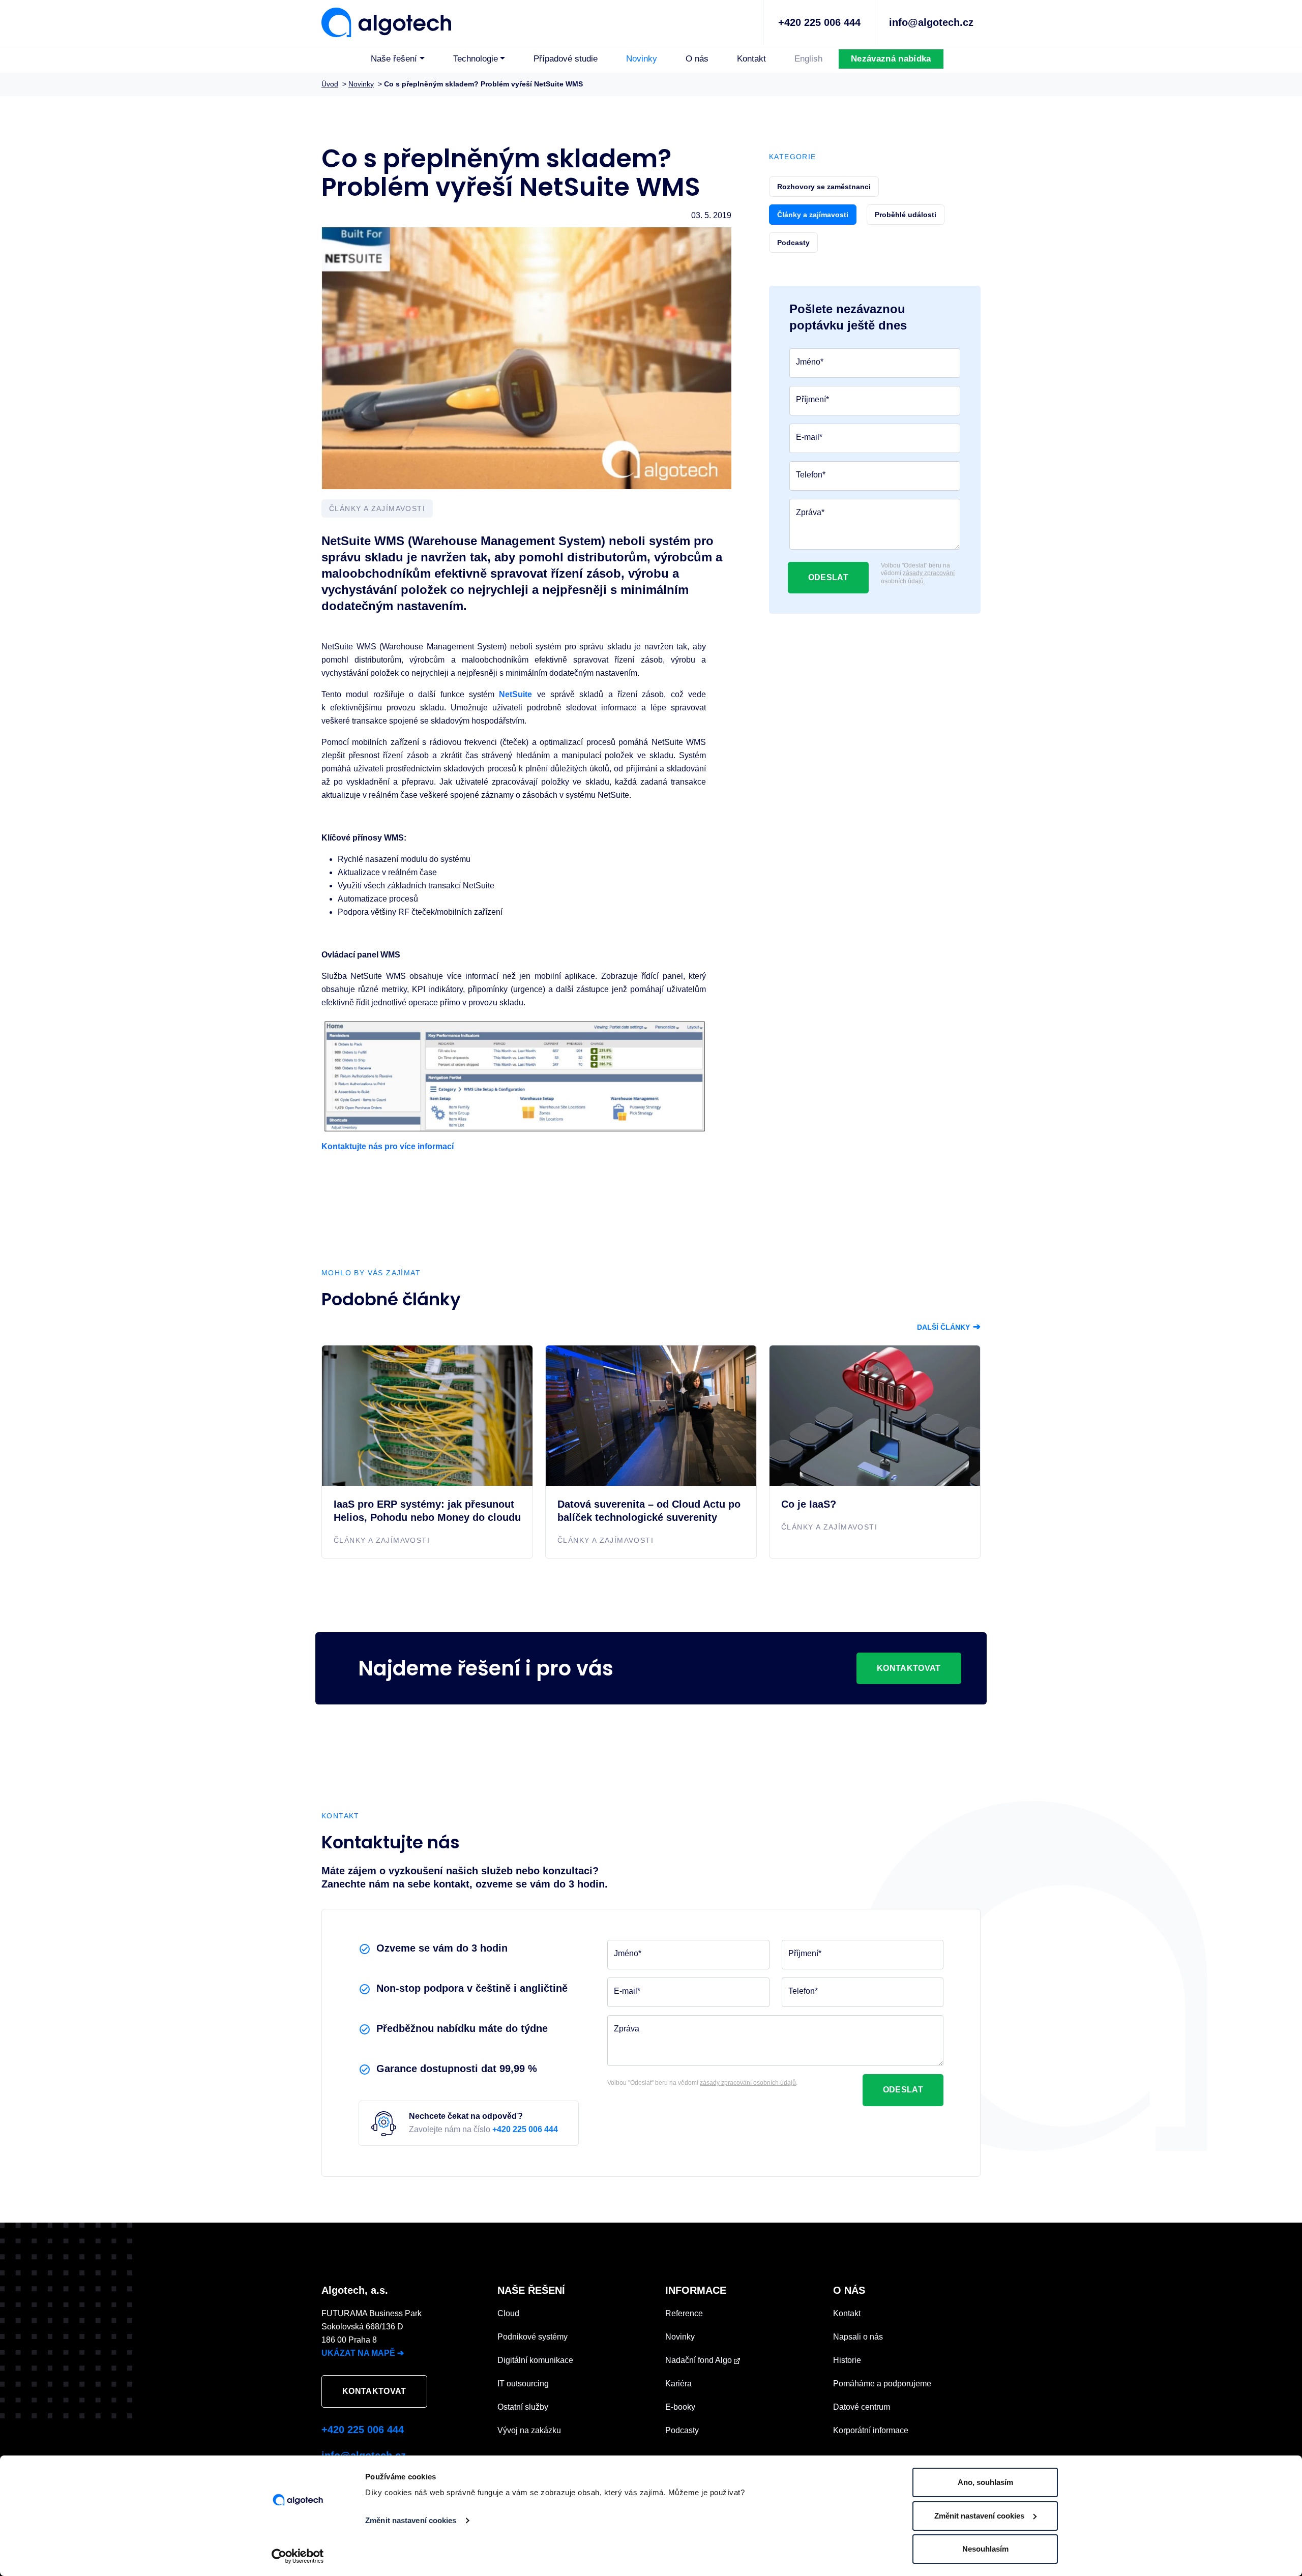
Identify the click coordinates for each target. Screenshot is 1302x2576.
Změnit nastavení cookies (411, 2520)
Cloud (508, 2313)
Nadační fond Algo (700, 2360)
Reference (684, 2313)
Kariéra (678, 2384)
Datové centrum (862, 2407)
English (808, 59)
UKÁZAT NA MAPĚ (363, 2353)
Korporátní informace (871, 2430)
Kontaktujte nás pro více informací (388, 1146)
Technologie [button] (476, 59)
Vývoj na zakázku (529, 2430)
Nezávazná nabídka (891, 59)
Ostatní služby (523, 2407)
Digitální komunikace (535, 2360)
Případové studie (566, 59)
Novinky (642, 59)
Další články (949, 1327)
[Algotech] (386, 21)
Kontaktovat (909, 1668)
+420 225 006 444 (819, 22)
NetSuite (515, 694)
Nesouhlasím (985, 2549)
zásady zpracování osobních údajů (918, 577)
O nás (697, 59)
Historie (847, 2360)
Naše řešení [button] (394, 59)
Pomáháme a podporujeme (882, 2384)
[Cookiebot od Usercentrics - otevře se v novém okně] (298, 2556)
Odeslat (828, 577)
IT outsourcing (523, 2384)
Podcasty (682, 2430)
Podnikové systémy (532, 2337)
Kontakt (751, 59)
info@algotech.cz (931, 22)
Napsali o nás (858, 2337)
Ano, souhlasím (985, 2482)
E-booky (680, 2407)
